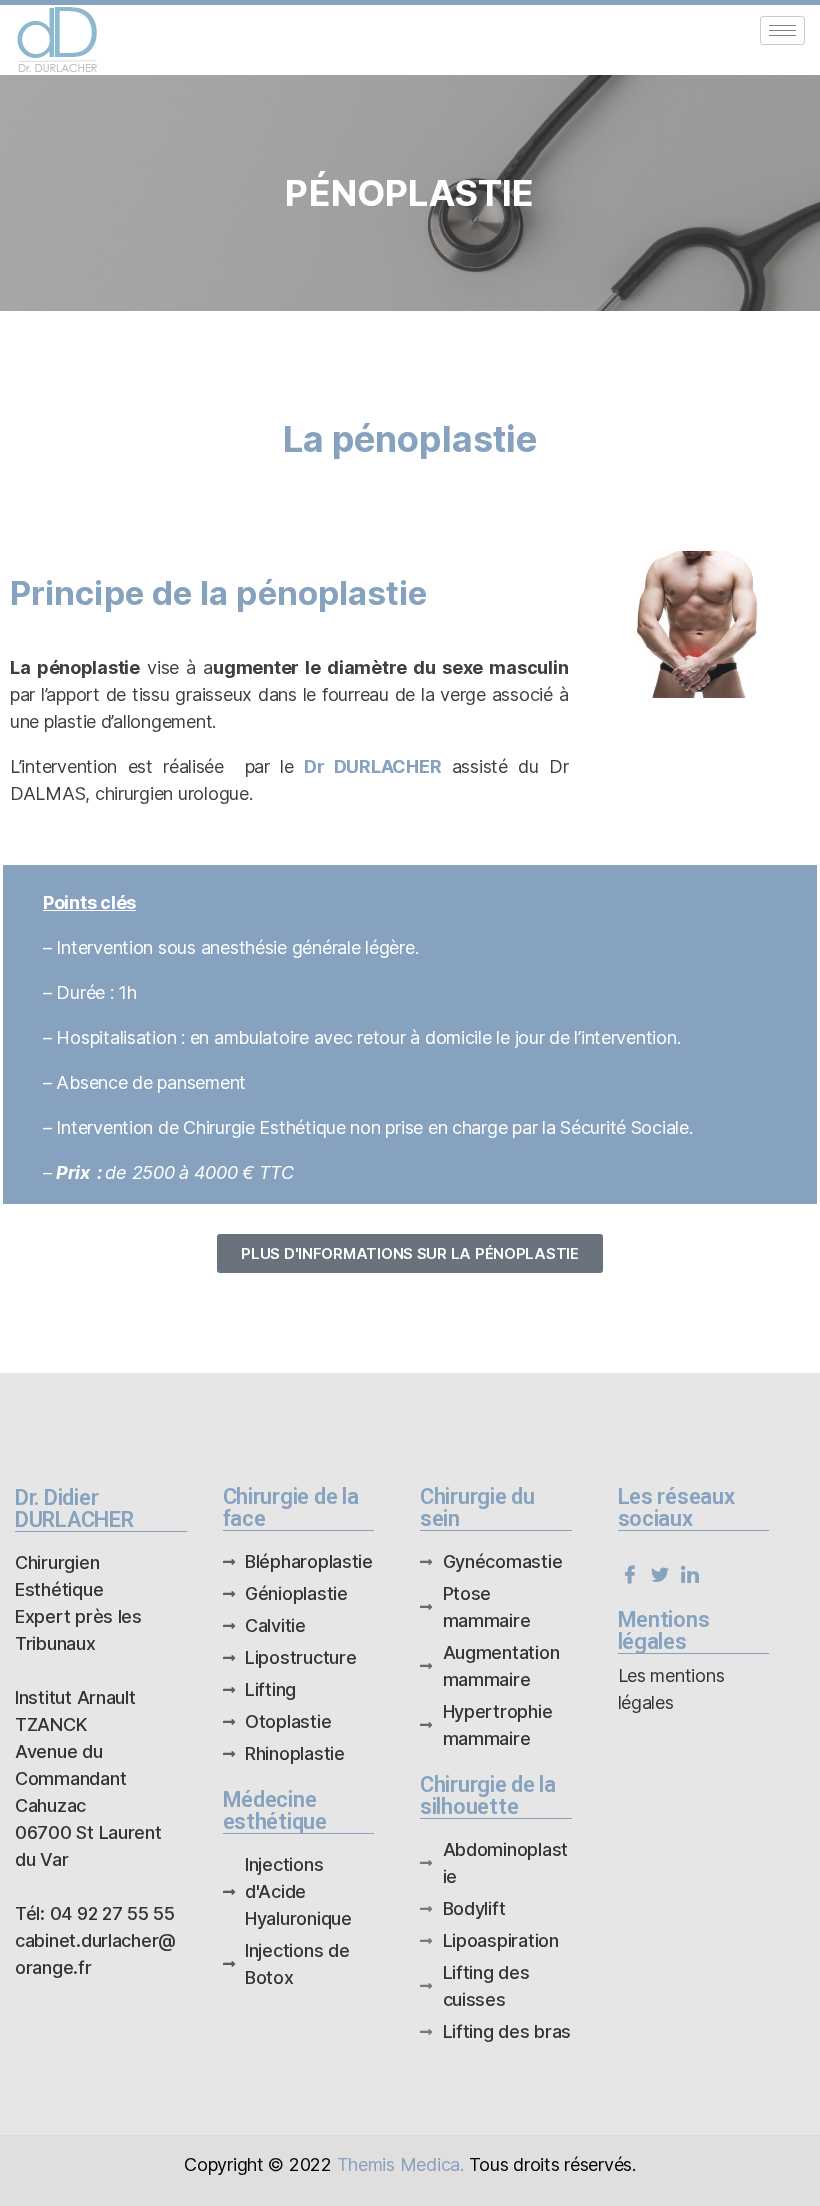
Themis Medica (399, 2164)
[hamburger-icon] (782, 30)
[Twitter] (659, 1573)
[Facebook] (630, 1573)
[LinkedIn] (689, 1573)
